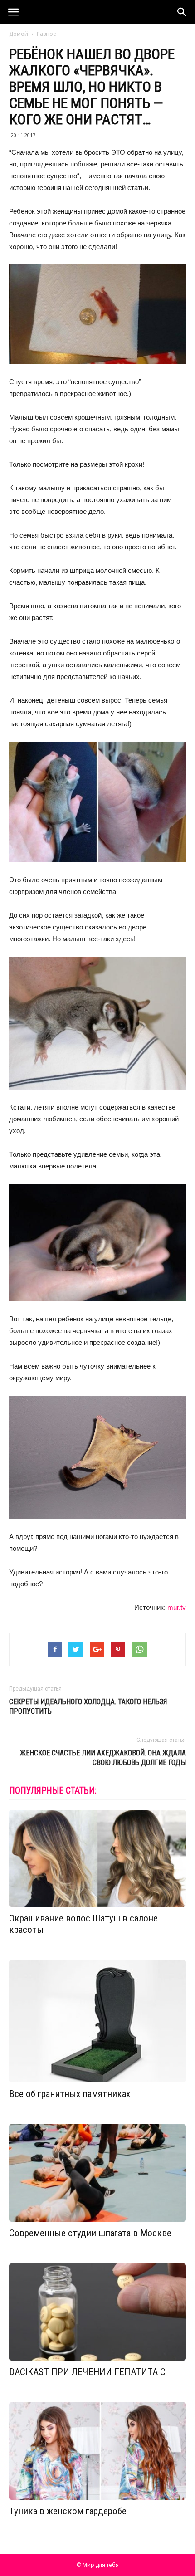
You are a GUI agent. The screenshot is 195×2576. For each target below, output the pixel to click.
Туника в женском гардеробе (68, 2511)
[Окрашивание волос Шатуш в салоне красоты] (97, 1859)
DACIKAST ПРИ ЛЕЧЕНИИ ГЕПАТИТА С (87, 2372)
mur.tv (177, 1607)
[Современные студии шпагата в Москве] (97, 2173)
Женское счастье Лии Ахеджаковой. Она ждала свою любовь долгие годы (103, 1758)
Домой (19, 34)
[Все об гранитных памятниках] (97, 2021)
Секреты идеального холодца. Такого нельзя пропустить (88, 1706)
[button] (182, 12)
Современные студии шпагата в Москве (90, 2233)
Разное (46, 34)
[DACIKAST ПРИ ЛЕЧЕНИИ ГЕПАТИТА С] (97, 2312)
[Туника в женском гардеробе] (97, 2451)
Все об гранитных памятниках (70, 2094)
